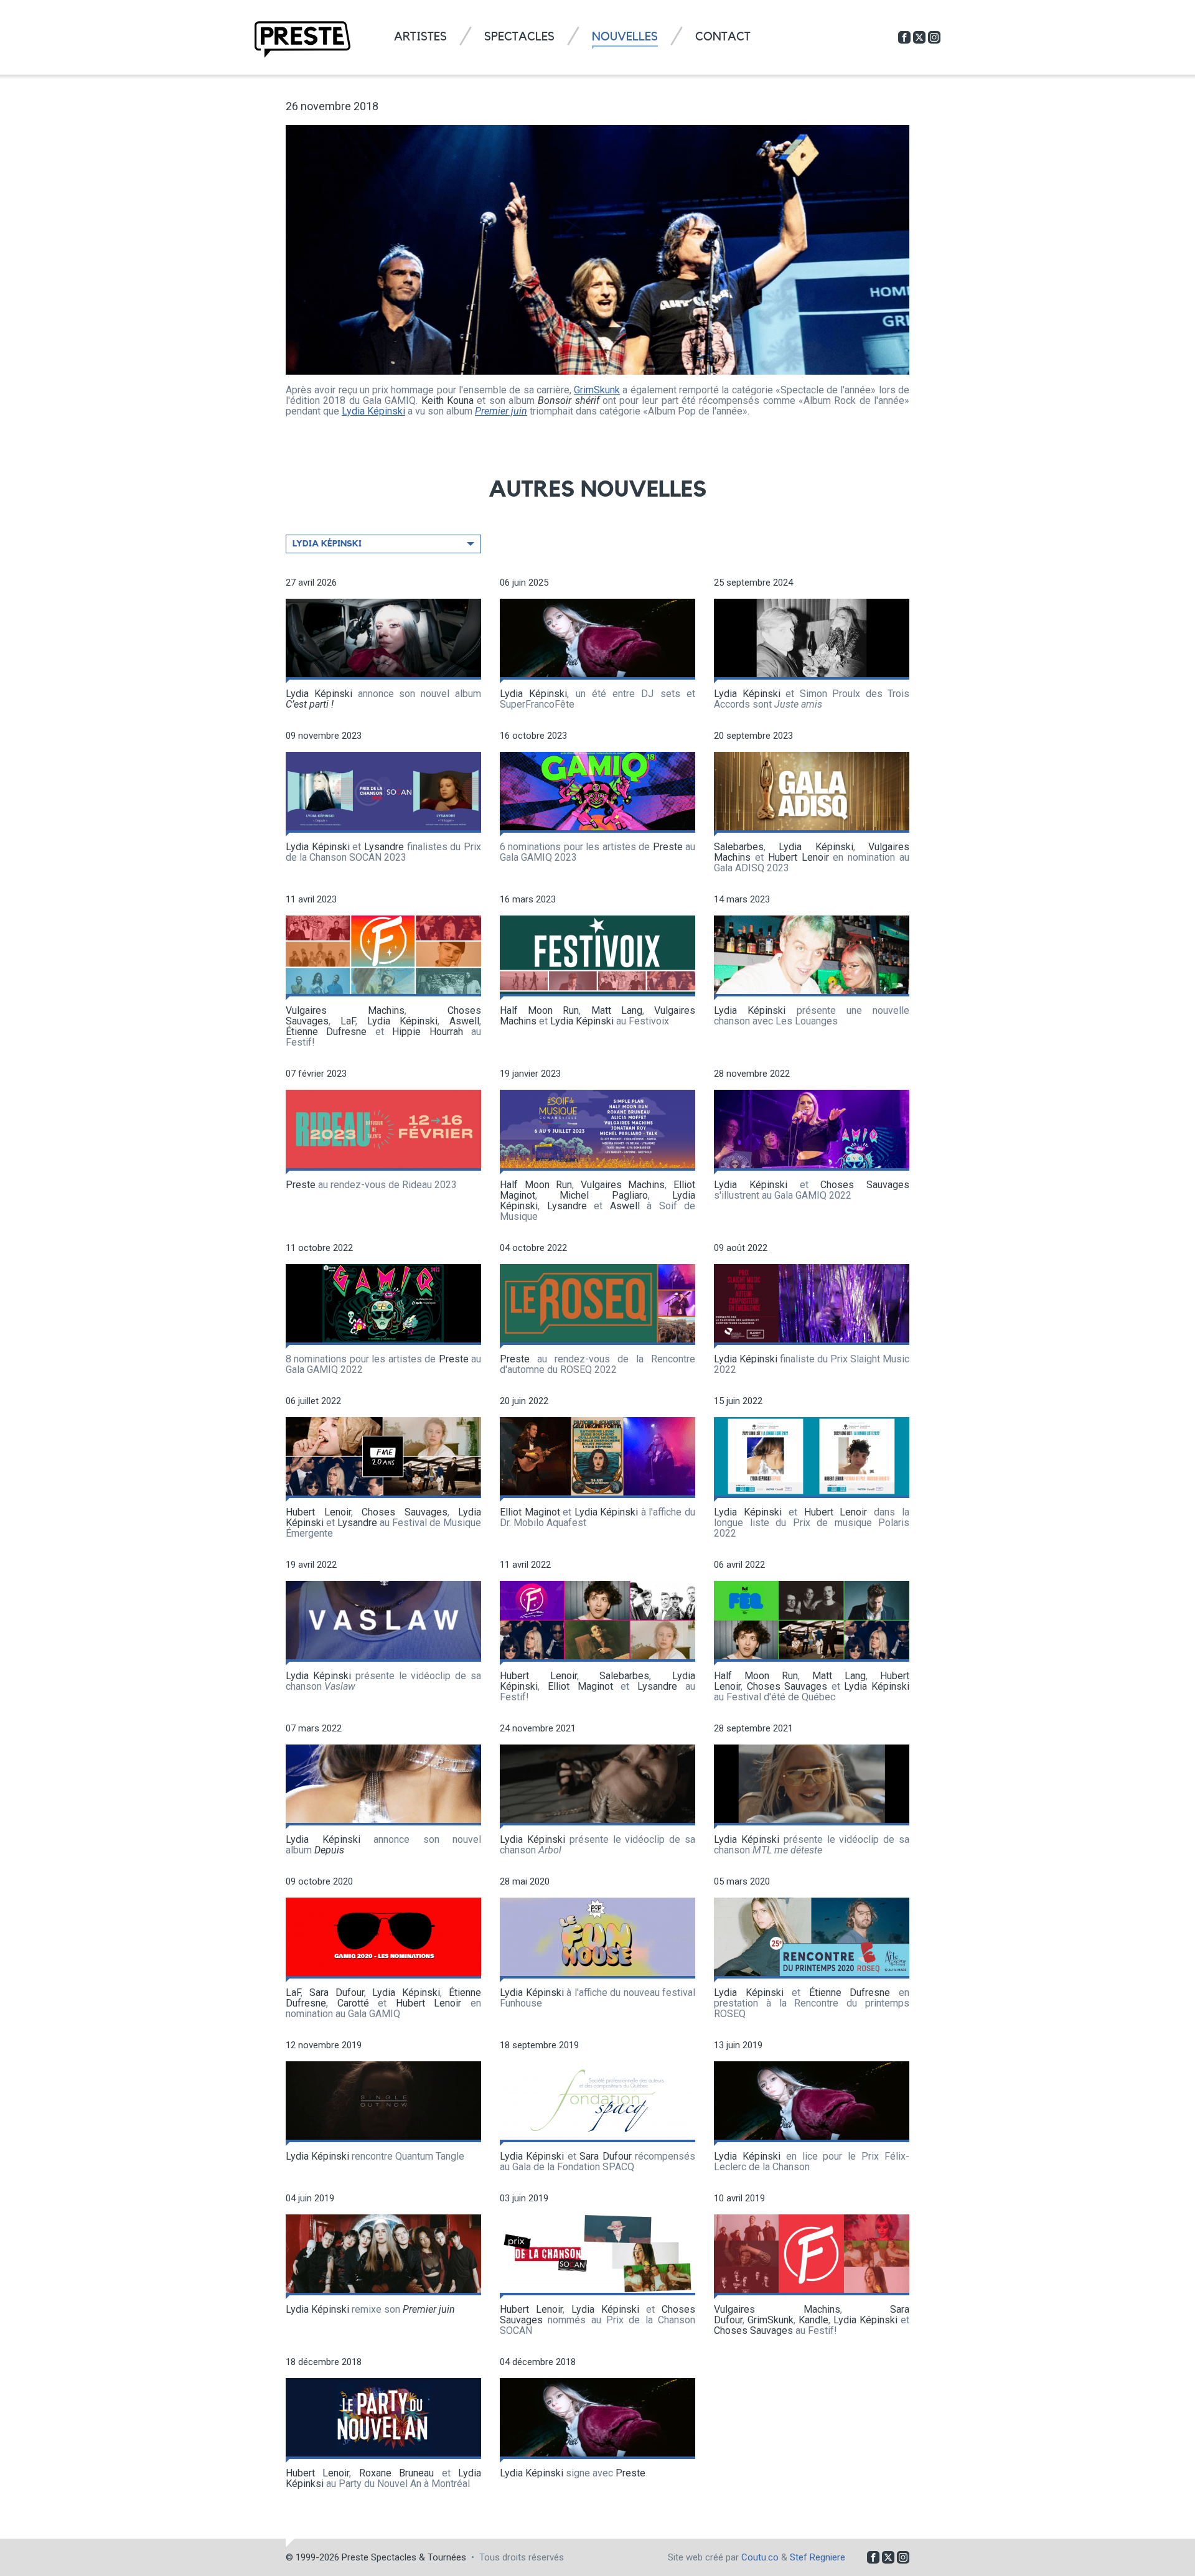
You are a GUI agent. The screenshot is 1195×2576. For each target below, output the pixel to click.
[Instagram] (934, 37)
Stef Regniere (818, 2557)
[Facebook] (904, 37)
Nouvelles (625, 37)
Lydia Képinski (373, 411)
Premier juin (501, 411)
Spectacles (519, 37)
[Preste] (302, 40)
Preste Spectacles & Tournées (404, 2557)
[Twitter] (919, 37)
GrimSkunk (597, 390)
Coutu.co (760, 2557)
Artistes (420, 37)
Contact (723, 37)
